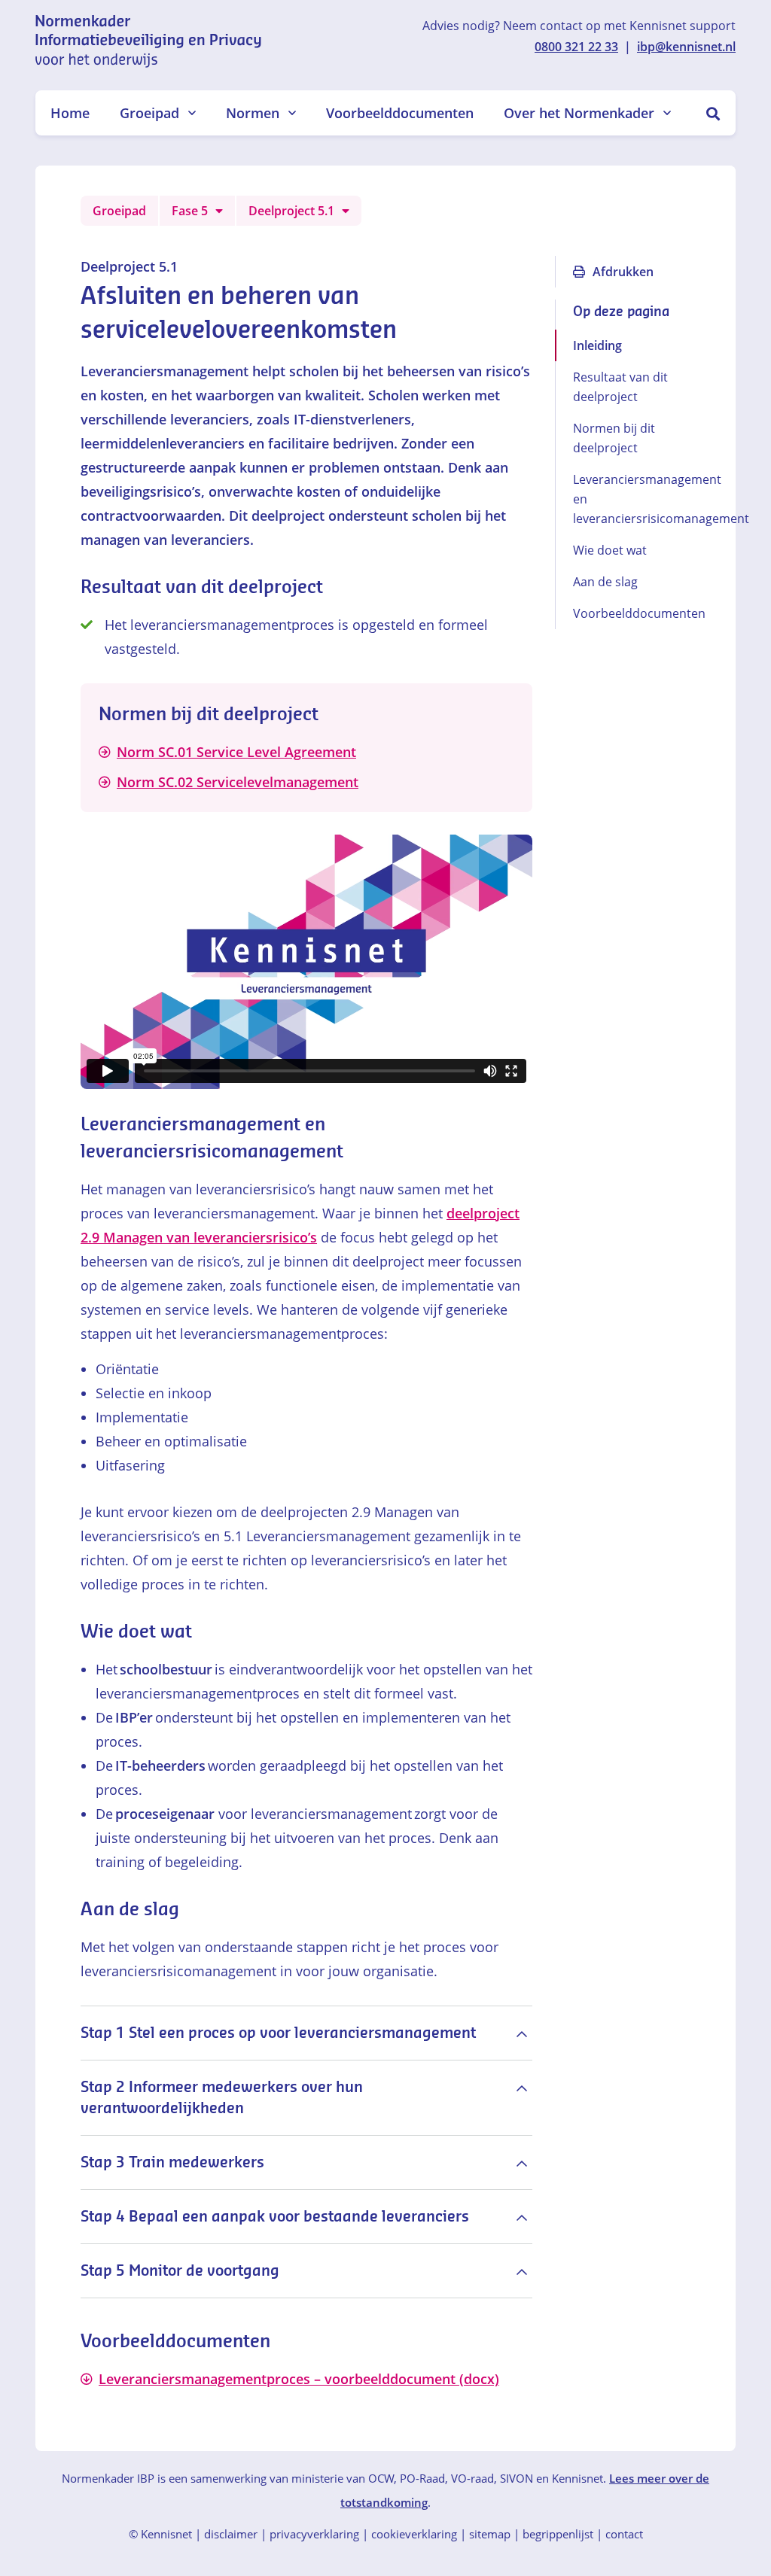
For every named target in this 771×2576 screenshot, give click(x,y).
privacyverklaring (314, 2534)
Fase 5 (190, 211)
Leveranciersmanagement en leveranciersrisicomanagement (632, 499)
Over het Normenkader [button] (579, 113)
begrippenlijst (558, 2534)
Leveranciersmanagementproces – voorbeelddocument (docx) (299, 2379)
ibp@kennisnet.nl (686, 47)
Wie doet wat (610, 550)
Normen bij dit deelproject (614, 438)
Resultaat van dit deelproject (620, 387)
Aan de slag (605, 582)
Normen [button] (253, 113)
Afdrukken (623, 272)
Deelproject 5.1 (291, 211)
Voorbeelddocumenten (400, 113)
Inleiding (597, 345)
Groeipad (119, 211)
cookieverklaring (414, 2534)
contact (624, 2534)
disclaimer (231, 2534)
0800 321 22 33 (576, 47)
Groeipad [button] (149, 113)
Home (70, 113)
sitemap (490, 2534)
